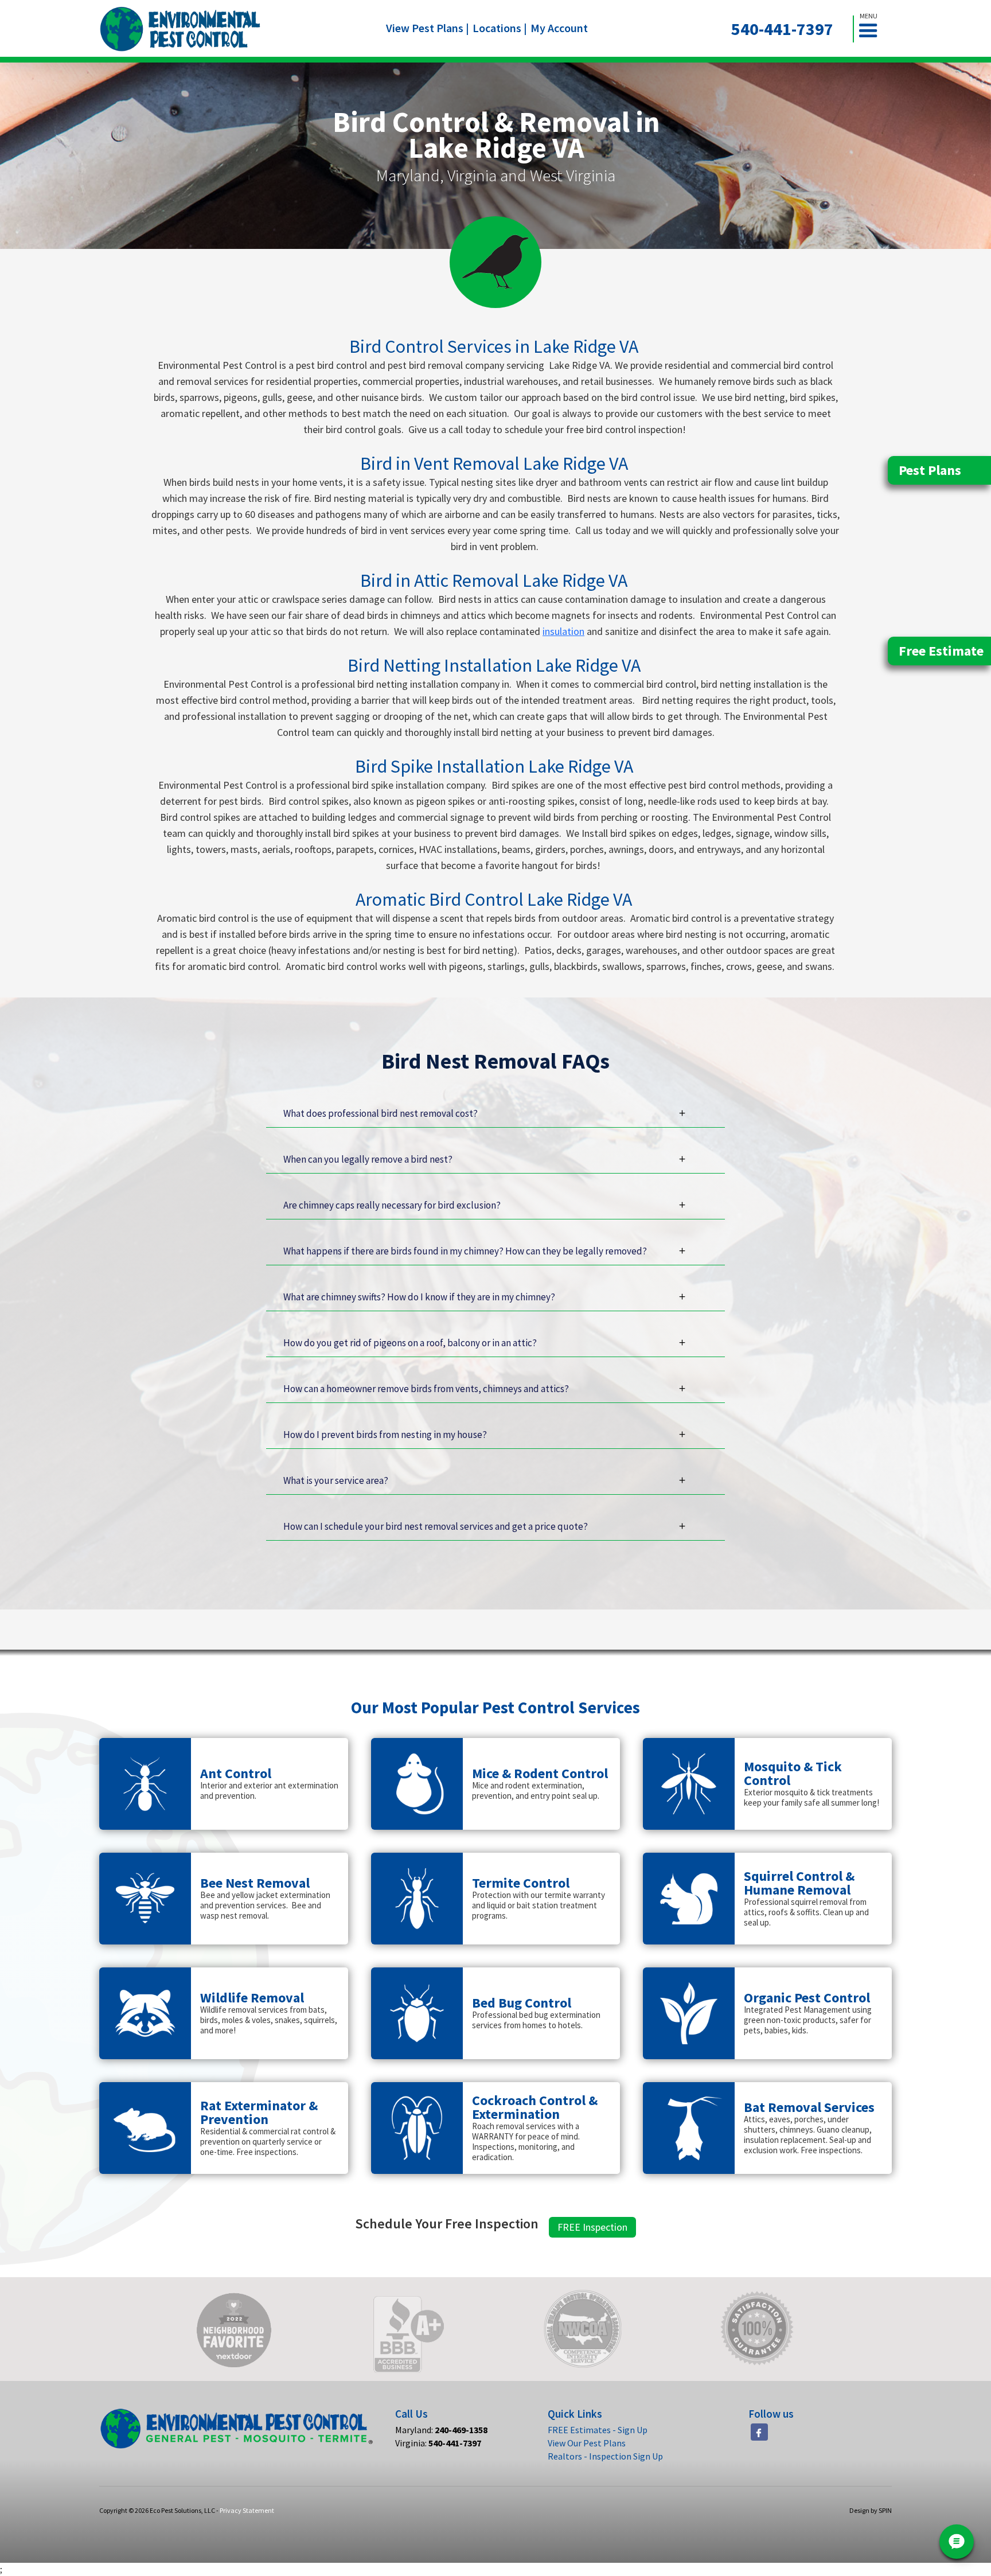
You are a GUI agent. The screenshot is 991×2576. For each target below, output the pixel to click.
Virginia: (438, 2443)
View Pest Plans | (428, 28)
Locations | (500, 28)
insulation (563, 631)
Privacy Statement (247, 2510)
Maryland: (441, 2430)
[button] (873, 29)
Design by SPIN (871, 2510)
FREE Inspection (592, 2227)
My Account (559, 28)
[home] (180, 29)
